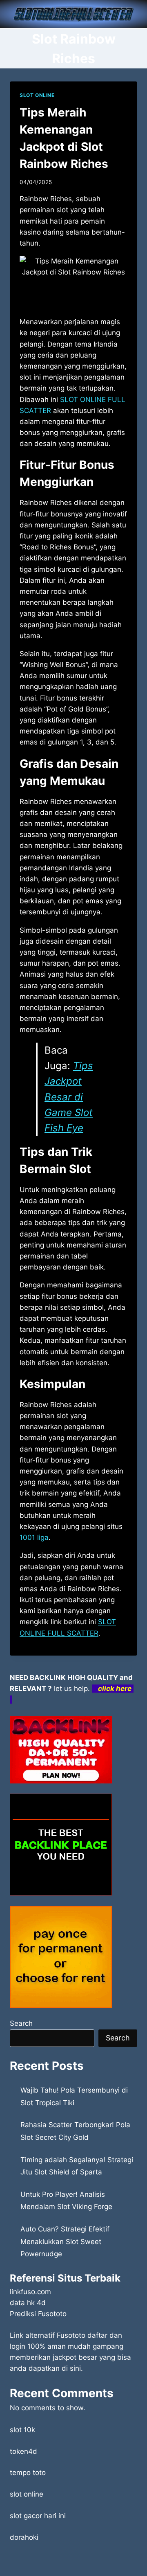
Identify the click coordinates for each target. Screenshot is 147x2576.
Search (21, 2023)
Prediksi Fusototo (38, 2314)
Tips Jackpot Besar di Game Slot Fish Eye (69, 1097)
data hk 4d (28, 2303)
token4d (23, 2451)
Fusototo (71, 2335)
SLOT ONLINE (37, 95)
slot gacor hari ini (38, 2516)
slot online (27, 2494)
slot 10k (22, 2430)
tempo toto (28, 2473)
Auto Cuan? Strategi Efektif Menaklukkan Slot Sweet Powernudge (65, 2241)
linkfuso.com (30, 2292)
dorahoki (24, 2537)
